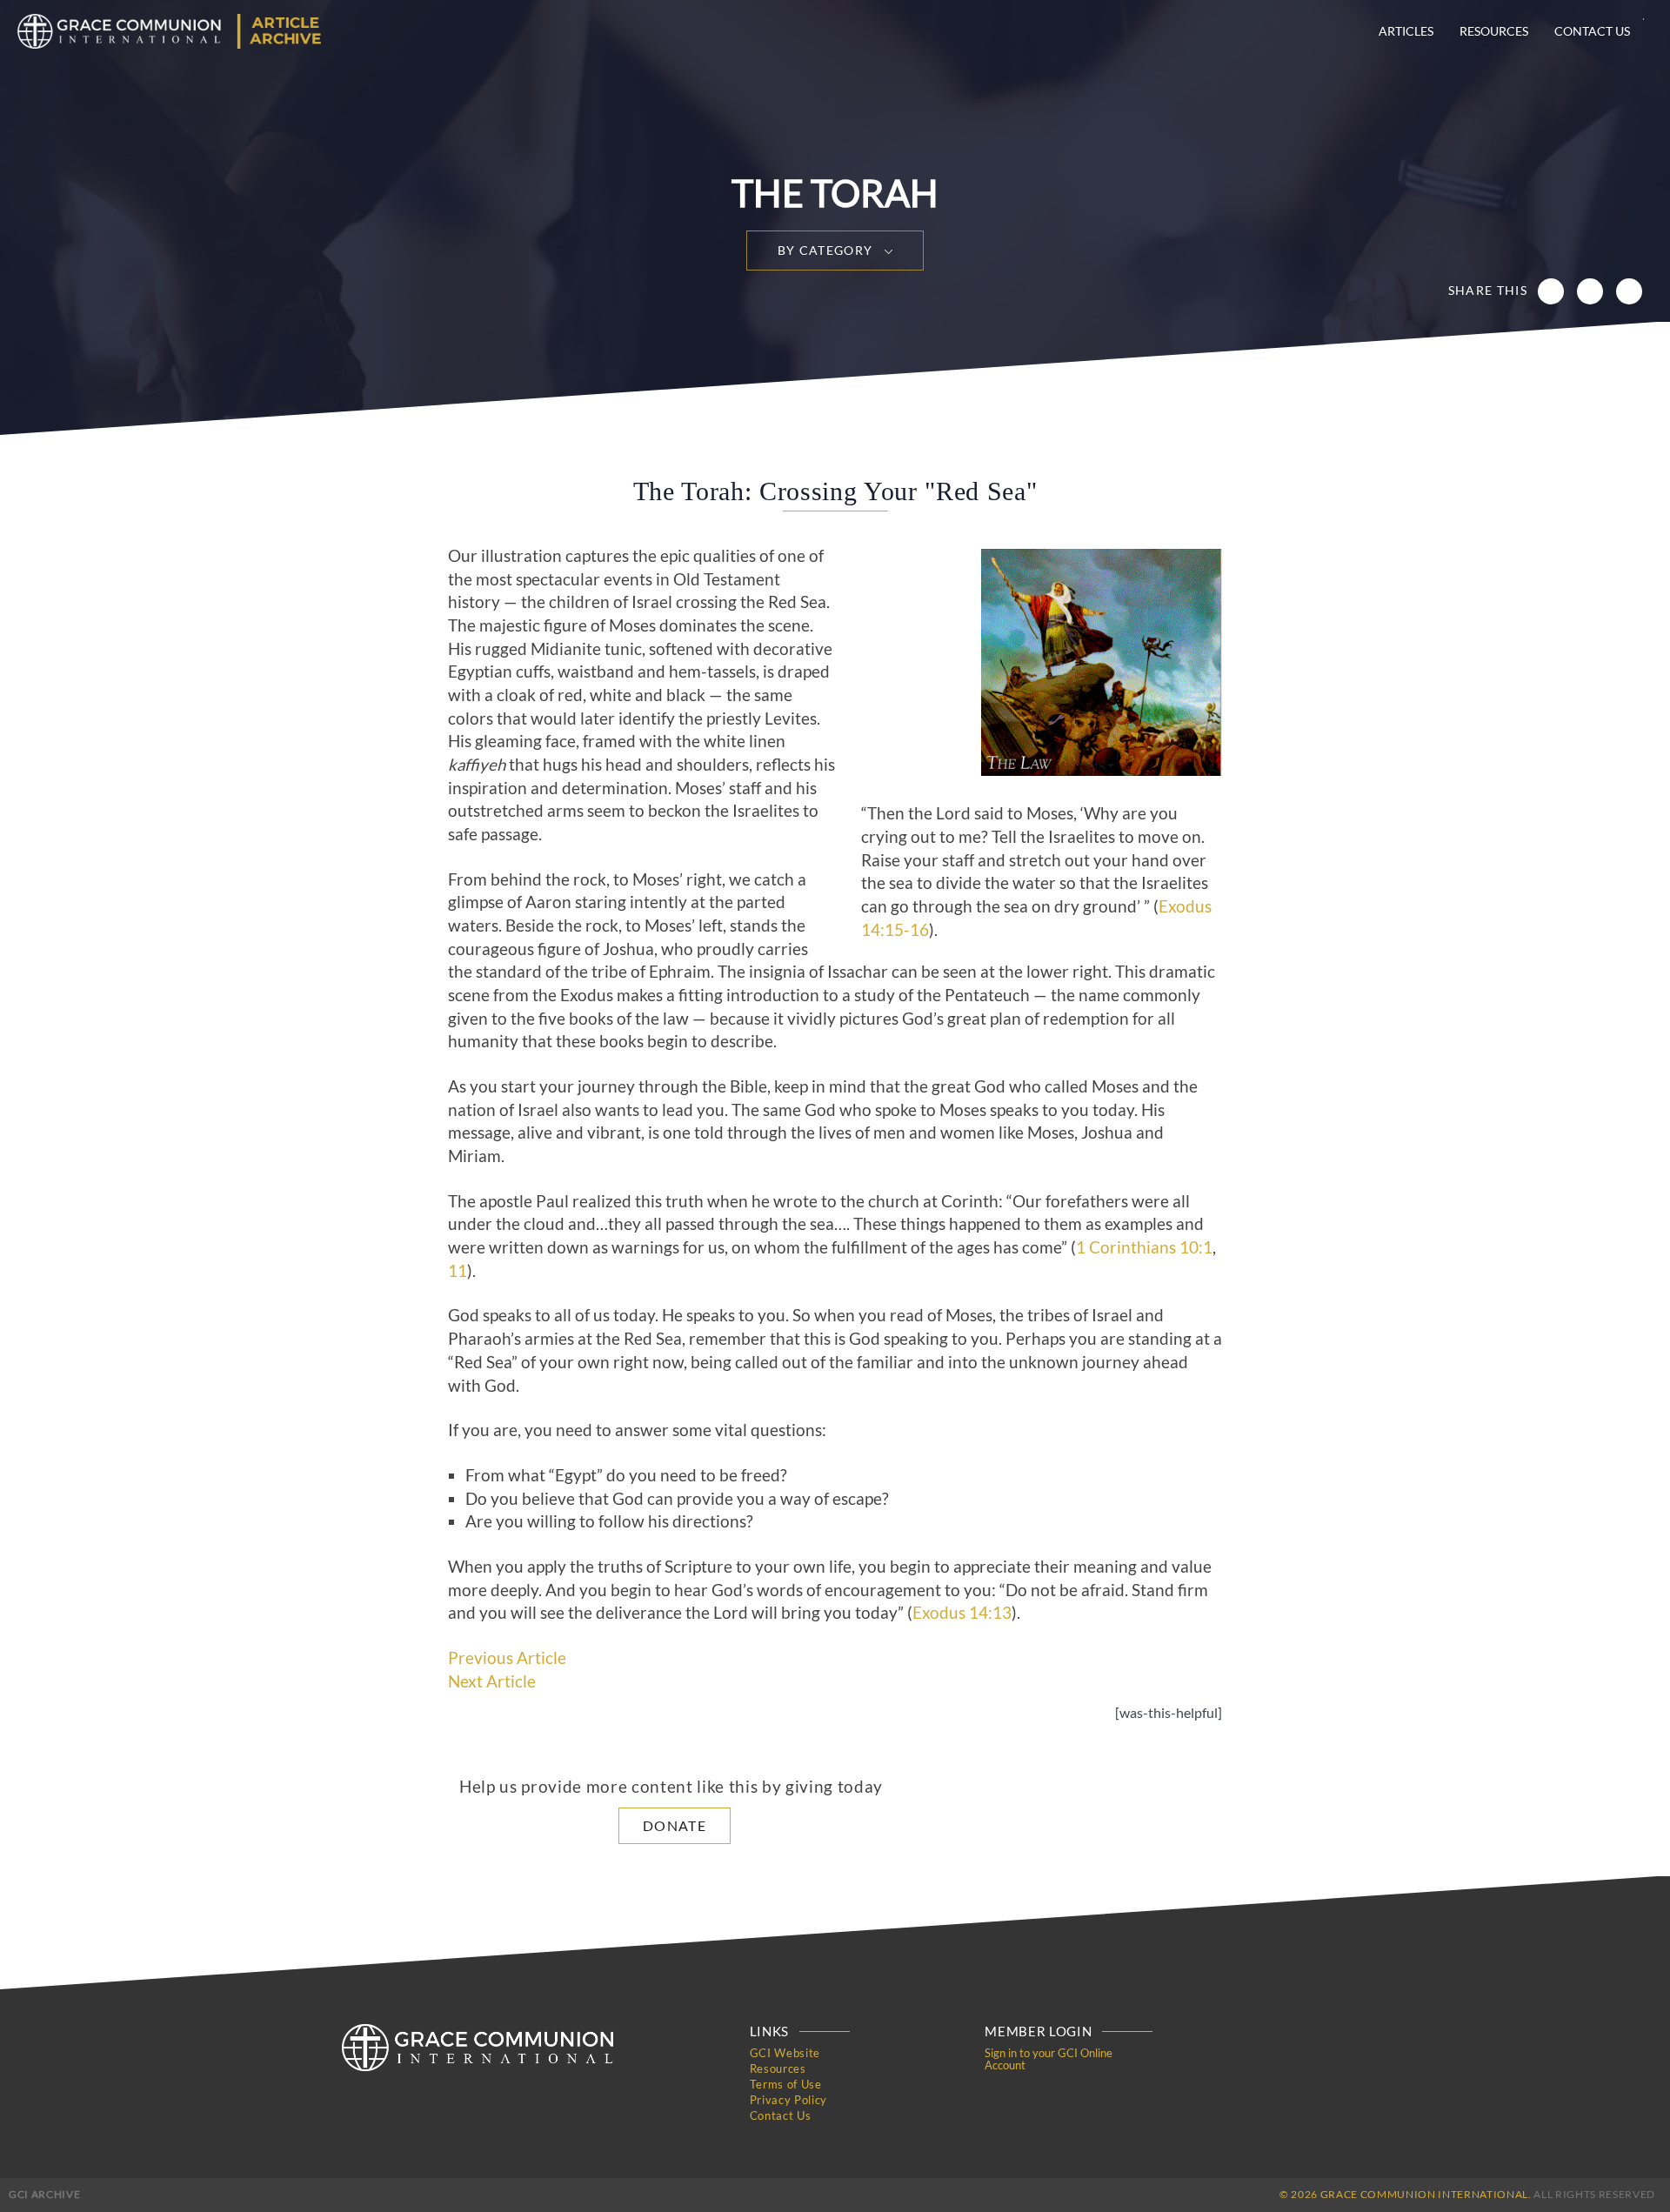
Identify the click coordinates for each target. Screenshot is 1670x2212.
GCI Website (785, 2053)
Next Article (492, 1681)
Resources (1494, 31)
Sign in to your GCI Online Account (1049, 2059)
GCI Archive (44, 2194)
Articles (1406, 31)
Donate (675, 1825)
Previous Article (507, 1658)
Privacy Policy (788, 2100)
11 (458, 1271)
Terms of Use (786, 2084)
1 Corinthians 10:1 (1144, 1247)
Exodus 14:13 (962, 1613)
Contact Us (1592, 31)
